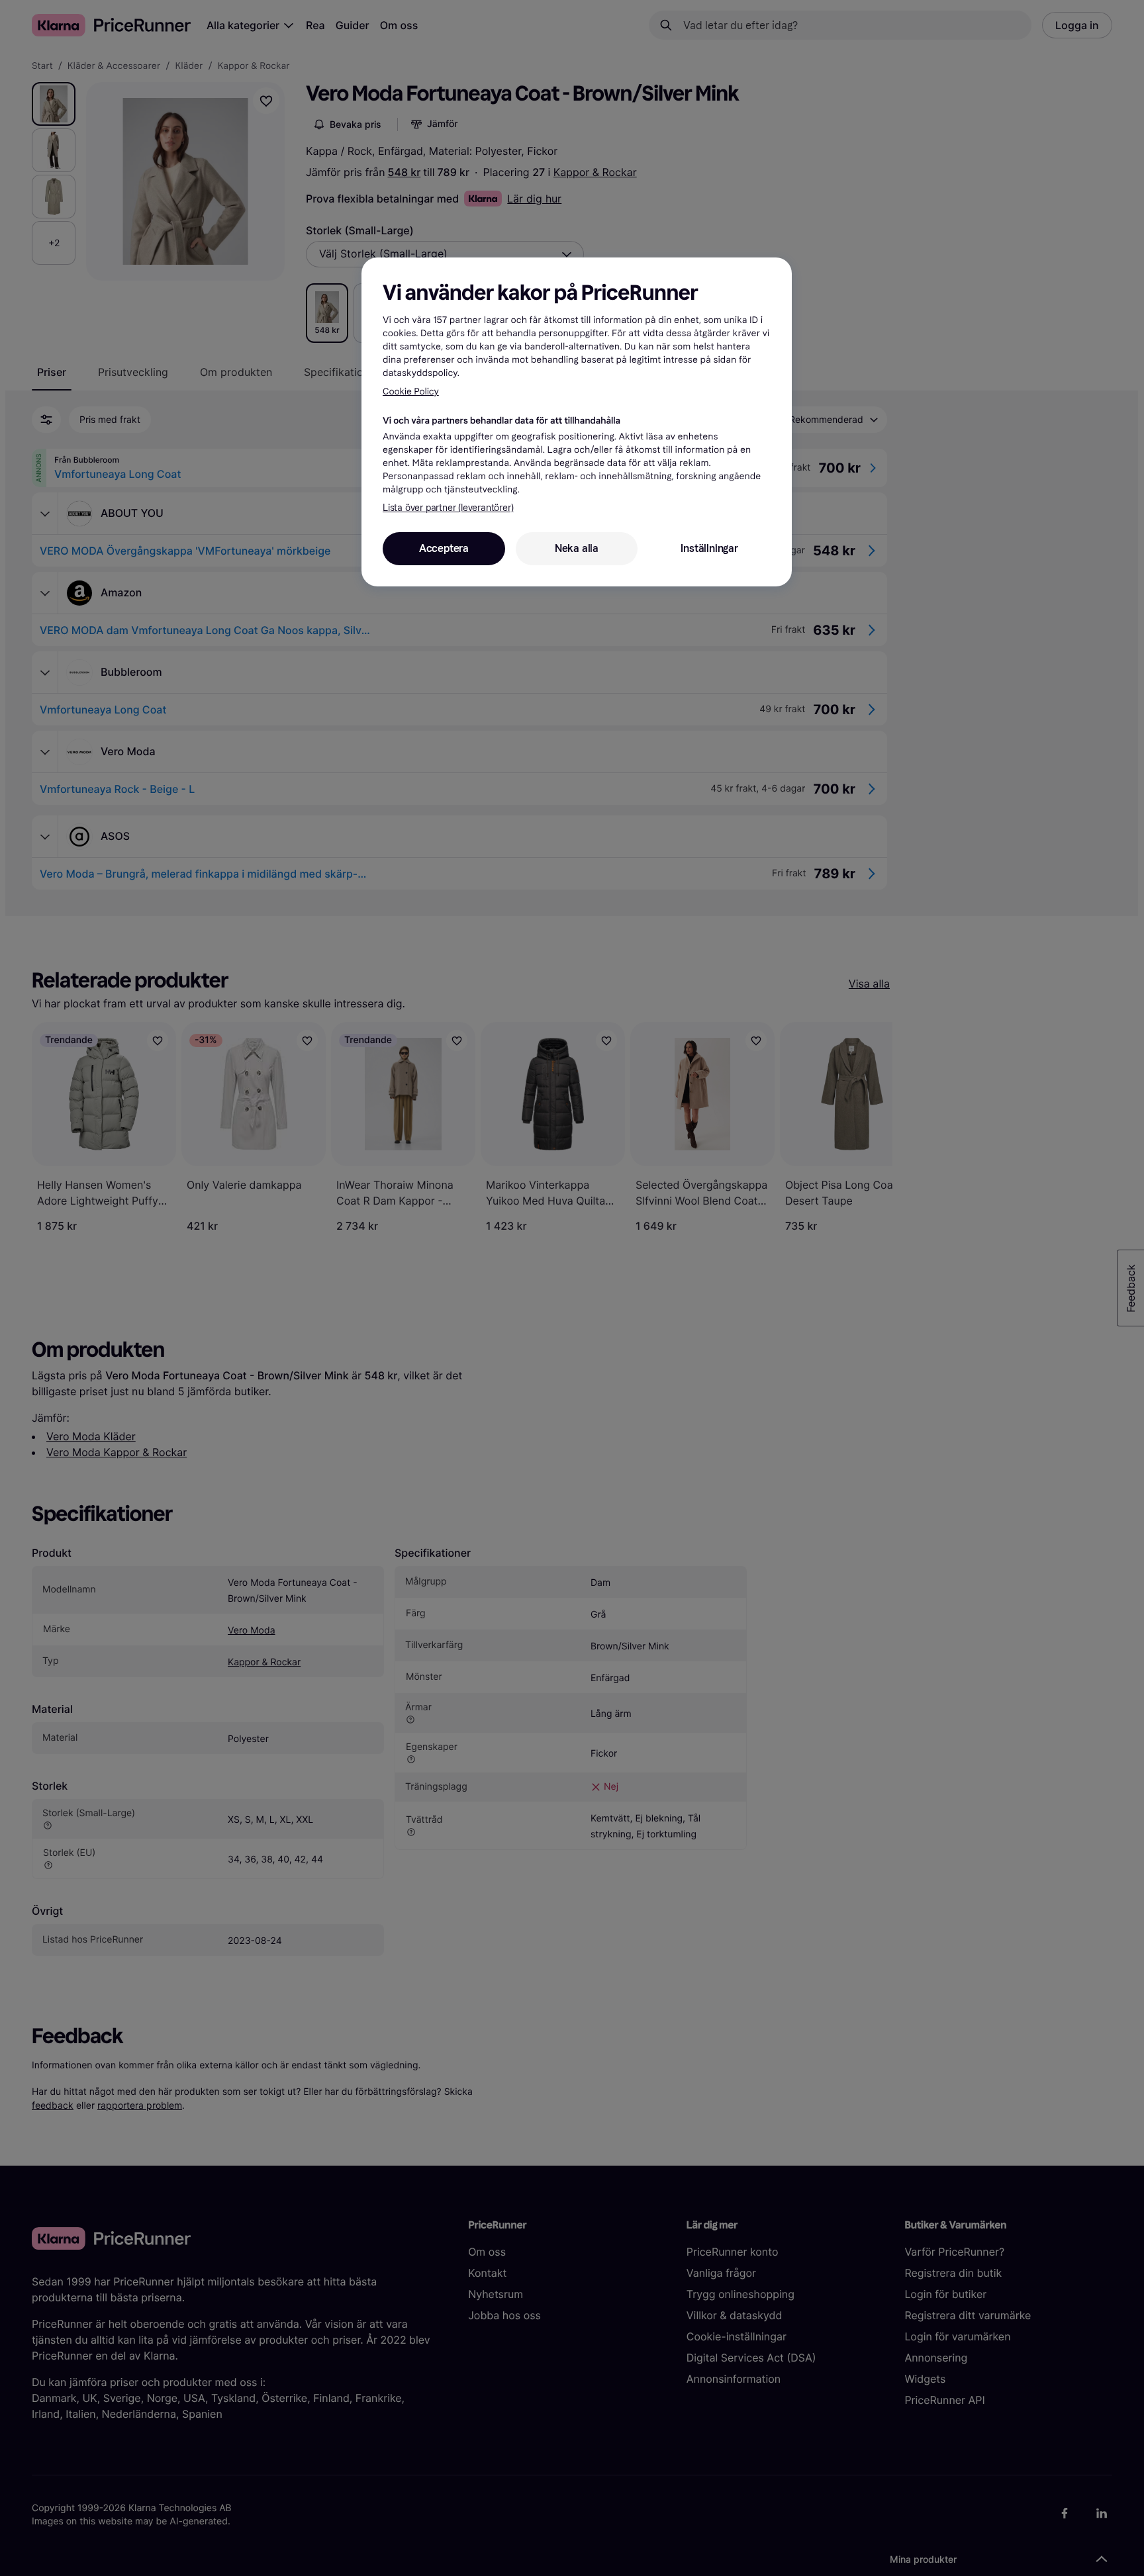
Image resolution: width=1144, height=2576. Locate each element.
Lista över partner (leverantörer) (448, 508)
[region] (577, 422)
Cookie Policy (411, 391)
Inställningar (709, 548)
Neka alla (577, 548)
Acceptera (444, 548)
